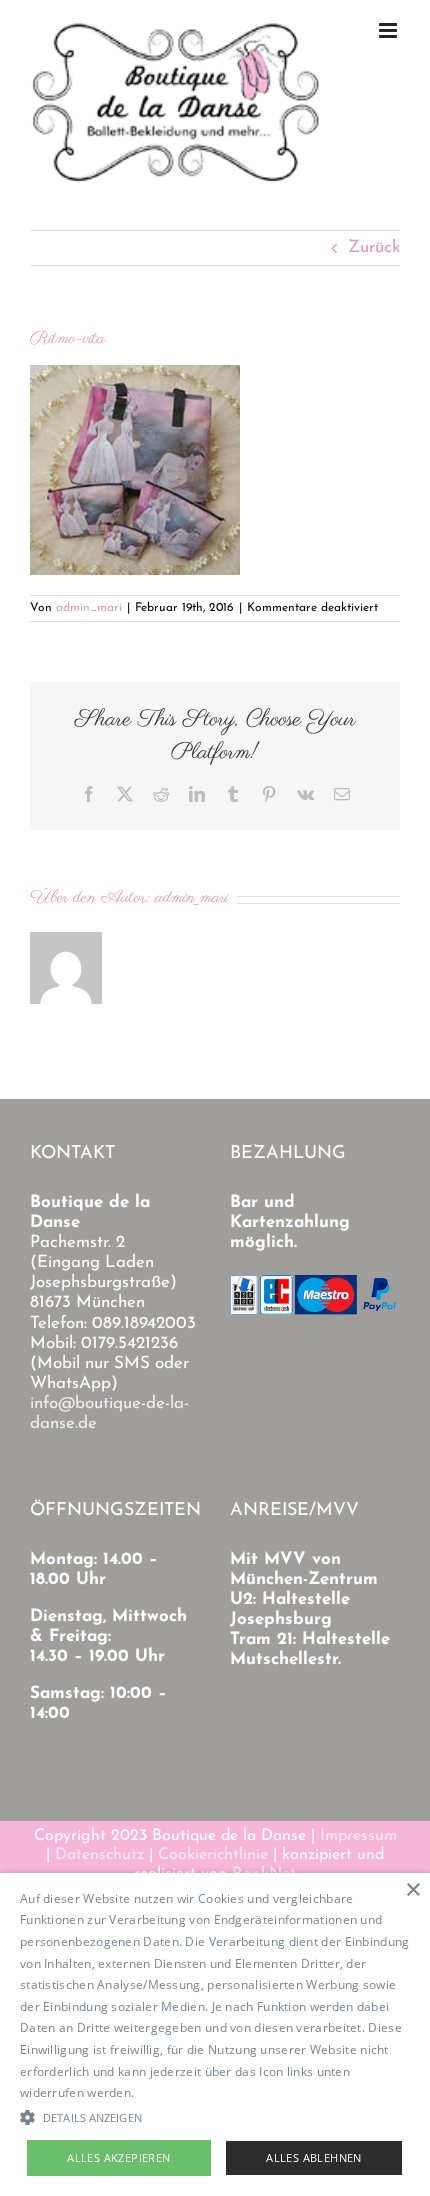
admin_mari (89, 608)
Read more (170, 2092)
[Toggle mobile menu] (389, 30)
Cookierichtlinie (213, 1855)
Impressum (358, 1836)
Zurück (374, 247)
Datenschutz (99, 1855)
